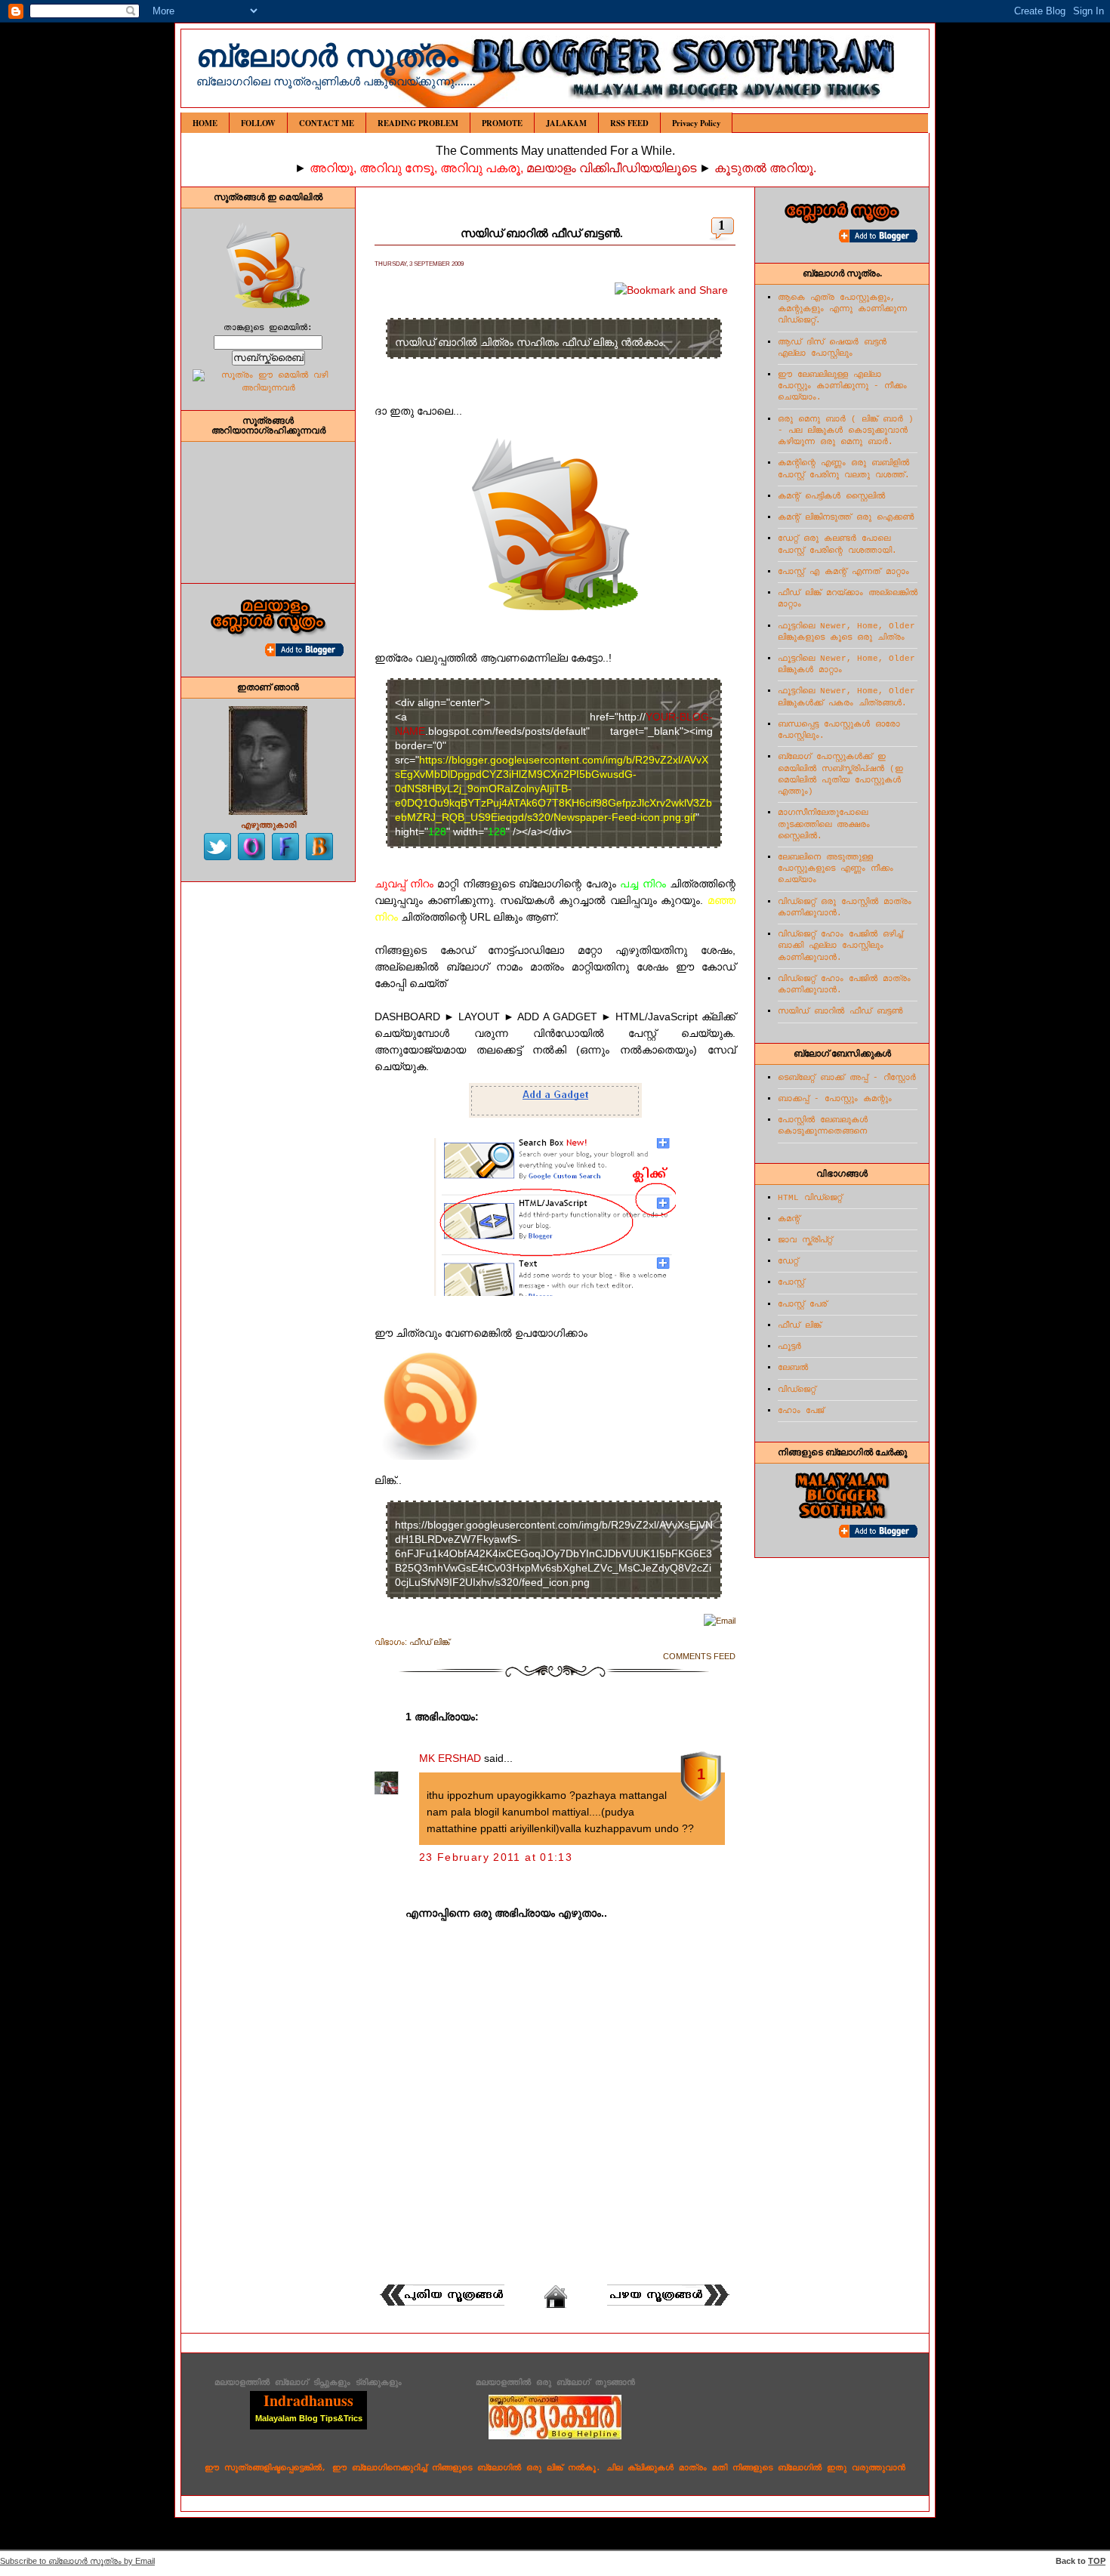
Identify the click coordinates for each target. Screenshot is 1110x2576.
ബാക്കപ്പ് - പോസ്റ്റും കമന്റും (835, 1099)
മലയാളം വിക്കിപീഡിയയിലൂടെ (613, 168)
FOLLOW (258, 123)
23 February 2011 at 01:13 (496, 1857)
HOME (205, 123)
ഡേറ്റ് (788, 1261)
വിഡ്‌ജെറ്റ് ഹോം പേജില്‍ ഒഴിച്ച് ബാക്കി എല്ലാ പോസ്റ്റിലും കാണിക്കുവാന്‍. (840, 946)
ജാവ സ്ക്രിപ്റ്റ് (805, 1240)
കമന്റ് (789, 1219)
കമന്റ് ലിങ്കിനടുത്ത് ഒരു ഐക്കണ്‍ (846, 517)
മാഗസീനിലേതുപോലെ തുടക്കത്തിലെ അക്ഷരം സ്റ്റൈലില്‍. (824, 824)
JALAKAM (566, 123)
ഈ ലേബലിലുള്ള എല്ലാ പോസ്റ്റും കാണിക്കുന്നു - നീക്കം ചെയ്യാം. (842, 386)
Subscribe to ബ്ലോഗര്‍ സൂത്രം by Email (77, 2561)
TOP (1097, 2561)
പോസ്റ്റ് (791, 1282)
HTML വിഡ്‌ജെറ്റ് (810, 1198)
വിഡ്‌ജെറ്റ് (797, 1390)
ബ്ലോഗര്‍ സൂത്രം (327, 56)
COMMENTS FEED (699, 1656)
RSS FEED (629, 123)
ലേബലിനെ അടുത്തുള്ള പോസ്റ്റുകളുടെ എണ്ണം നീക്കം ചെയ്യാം (836, 868)
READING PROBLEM (418, 123)
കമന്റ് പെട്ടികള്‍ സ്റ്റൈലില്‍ (831, 496)
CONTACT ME (327, 123)
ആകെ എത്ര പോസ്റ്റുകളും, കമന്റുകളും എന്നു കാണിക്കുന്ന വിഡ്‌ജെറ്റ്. (842, 309)
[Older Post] (669, 2306)
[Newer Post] (441, 2306)
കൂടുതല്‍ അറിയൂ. (765, 168)
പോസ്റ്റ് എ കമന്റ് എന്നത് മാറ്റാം (843, 572)
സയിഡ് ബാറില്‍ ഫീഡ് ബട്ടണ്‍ (840, 1011)
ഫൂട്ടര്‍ (789, 1347)
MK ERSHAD (450, 1758)
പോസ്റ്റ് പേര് (802, 1304)
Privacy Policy (696, 123)
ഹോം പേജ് (801, 1411)
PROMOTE (502, 123)
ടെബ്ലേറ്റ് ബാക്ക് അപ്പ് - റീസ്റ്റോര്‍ (847, 1078)
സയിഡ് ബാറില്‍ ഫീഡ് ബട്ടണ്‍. (542, 233)
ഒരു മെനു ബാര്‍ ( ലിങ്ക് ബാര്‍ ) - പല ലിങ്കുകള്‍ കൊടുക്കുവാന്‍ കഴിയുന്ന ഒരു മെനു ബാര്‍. (846, 430)
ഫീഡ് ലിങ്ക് (429, 1642)
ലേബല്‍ (793, 1368)
